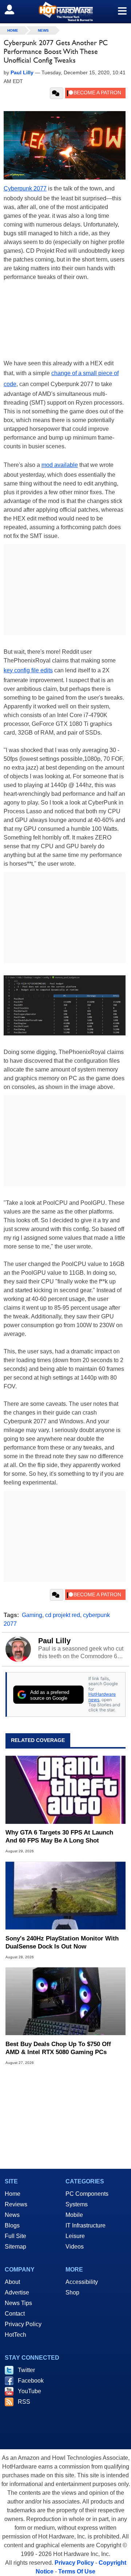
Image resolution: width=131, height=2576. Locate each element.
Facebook (31, 2381)
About (12, 2282)
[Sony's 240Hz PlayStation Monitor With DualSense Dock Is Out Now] (65, 1895)
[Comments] (57, 93)
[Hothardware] (65, 11)
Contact (15, 2314)
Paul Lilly (54, 1641)
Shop (72, 2292)
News (43, 30)
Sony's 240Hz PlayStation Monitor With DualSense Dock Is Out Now (62, 1942)
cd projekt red (63, 1615)
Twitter (26, 2370)
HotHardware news (102, 1697)
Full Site (15, 2236)
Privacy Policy (23, 2324)
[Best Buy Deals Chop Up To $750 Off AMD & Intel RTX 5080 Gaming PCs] (65, 2001)
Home (13, 2194)
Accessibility (82, 2282)
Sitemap (15, 2247)
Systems (77, 2204)
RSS (24, 2402)
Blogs (12, 2225)
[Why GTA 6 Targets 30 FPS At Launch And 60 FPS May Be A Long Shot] (65, 1790)
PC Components (87, 2194)
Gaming (32, 1615)
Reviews (16, 2204)
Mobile (74, 2215)
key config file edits (28, 670)
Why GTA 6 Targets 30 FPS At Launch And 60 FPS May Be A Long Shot (59, 1836)
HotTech (15, 2335)
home (13, 30)
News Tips (18, 2303)
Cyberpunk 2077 (25, 188)
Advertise (17, 2292)
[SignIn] (14, 9)
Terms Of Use (77, 2571)
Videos (75, 2247)
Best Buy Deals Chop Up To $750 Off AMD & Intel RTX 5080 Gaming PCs (58, 2048)
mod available (60, 465)
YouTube (29, 2391)
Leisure (75, 2236)
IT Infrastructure (86, 2225)
